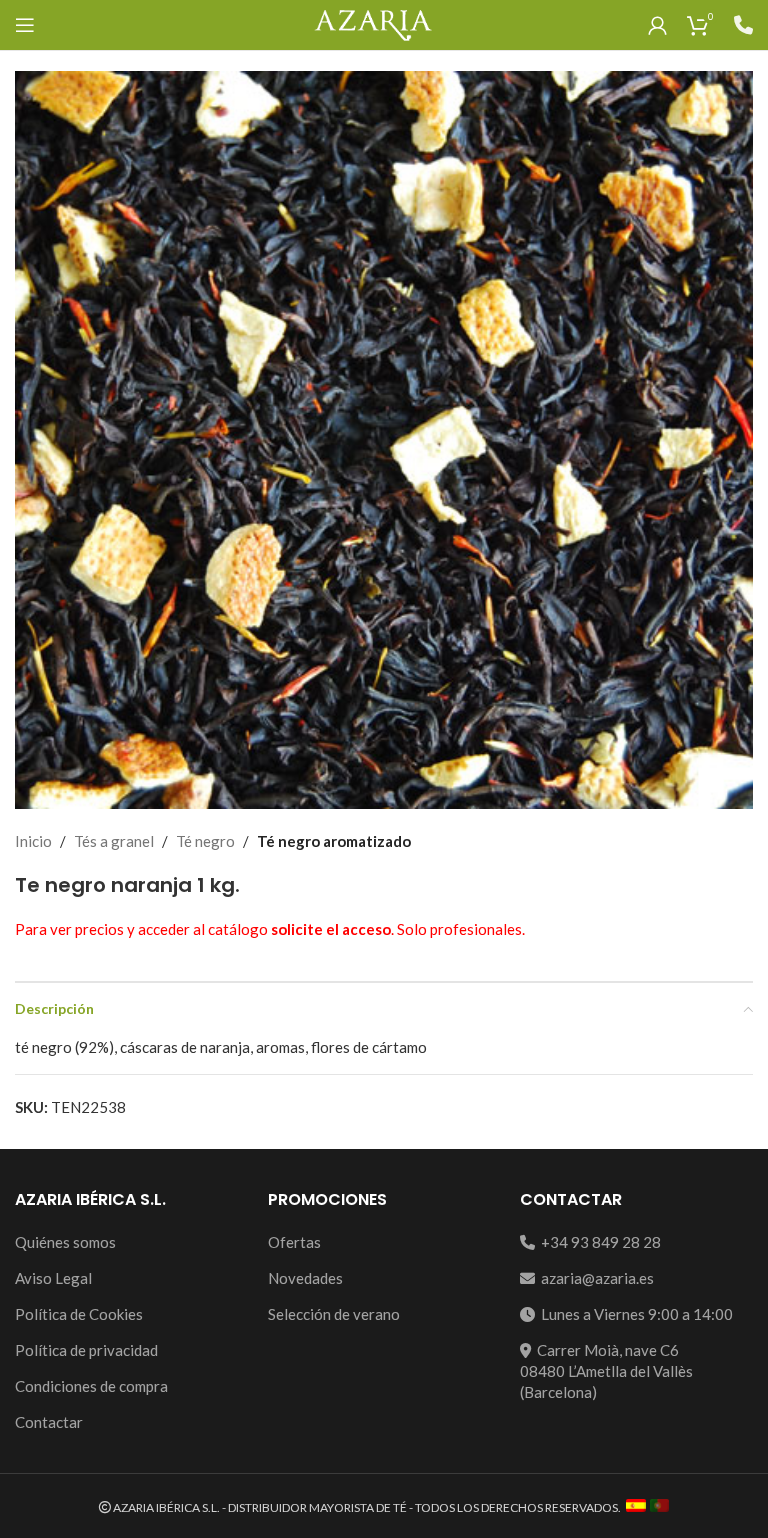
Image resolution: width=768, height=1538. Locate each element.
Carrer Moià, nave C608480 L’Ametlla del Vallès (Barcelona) (606, 1371)
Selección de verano (334, 1314)
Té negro (205, 841)
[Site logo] (372, 23)
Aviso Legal (53, 1278)
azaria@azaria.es (594, 1278)
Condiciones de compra (91, 1386)
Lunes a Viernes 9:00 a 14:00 (634, 1314)
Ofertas (294, 1242)
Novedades (305, 1278)
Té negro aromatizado (334, 841)
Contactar (49, 1422)
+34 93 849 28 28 (598, 1242)
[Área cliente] (657, 25)
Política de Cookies (79, 1314)
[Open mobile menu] (25, 25)
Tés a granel (114, 841)
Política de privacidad (86, 1350)
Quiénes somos (65, 1242)
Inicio (33, 841)
